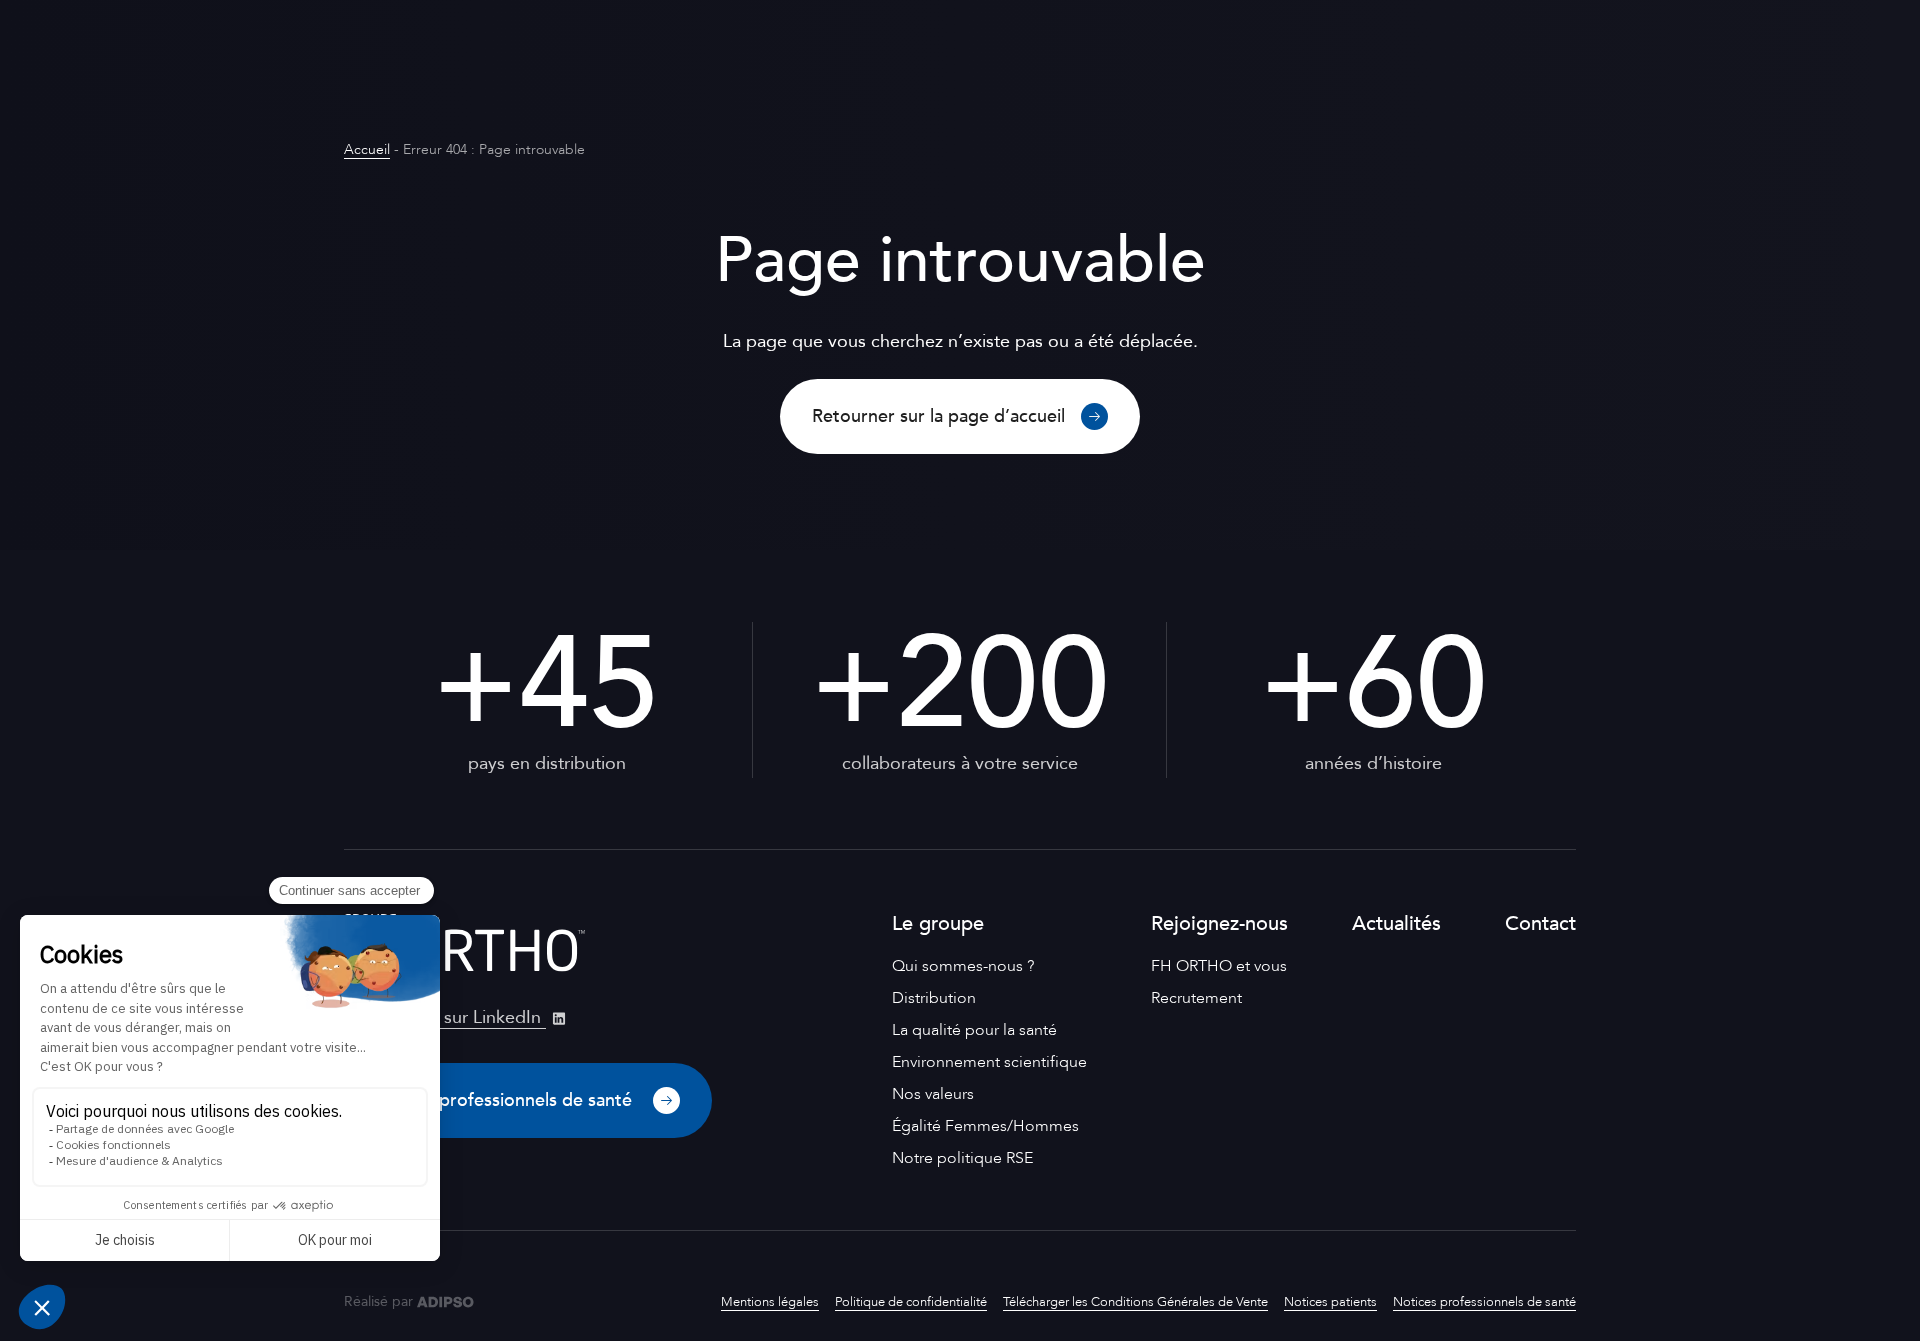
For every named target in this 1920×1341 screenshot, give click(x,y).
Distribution (934, 998)
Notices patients (1330, 1302)
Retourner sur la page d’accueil (938, 416)
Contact (1540, 923)
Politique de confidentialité (911, 1302)
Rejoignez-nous (1219, 923)
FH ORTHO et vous (1219, 966)
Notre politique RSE (962, 1158)
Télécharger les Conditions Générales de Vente (1135, 1302)
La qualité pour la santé (974, 1030)
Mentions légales (770, 1302)
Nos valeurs (933, 1094)
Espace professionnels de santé (506, 1100)
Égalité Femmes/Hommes (985, 1126)
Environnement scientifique (989, 1062)
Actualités (1396, 923)
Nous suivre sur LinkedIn (445, 1017)
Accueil (367, 149)
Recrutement (1196, 998)
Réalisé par (378, 1302)
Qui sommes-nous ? (963, 966)
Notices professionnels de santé (1484, 1302)
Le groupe (938, 923)
